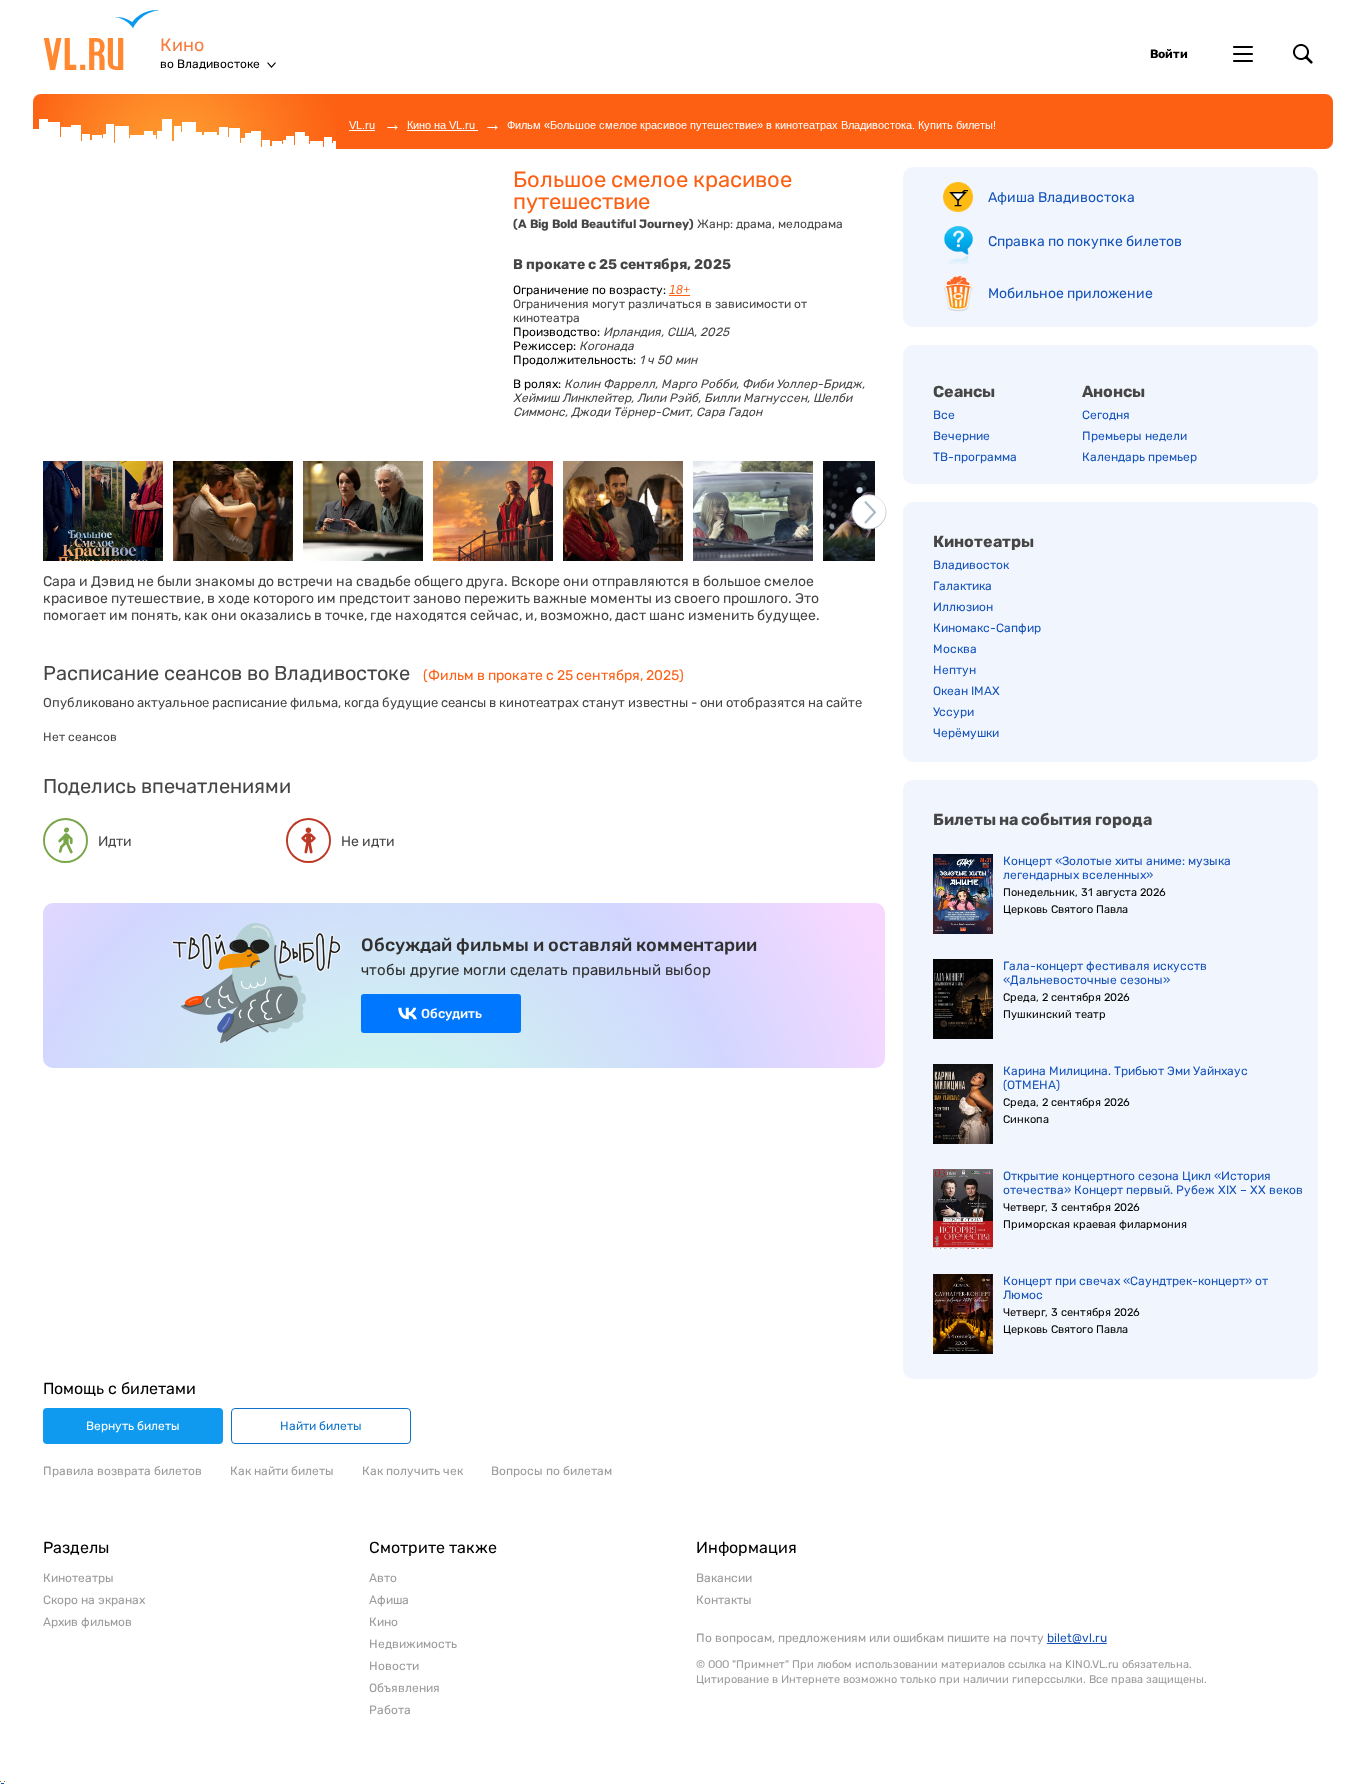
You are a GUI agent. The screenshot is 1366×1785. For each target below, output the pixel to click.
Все (944, 415)
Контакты (724, 1600)
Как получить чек (412, 1471)
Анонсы (1113, 391)
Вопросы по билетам (551, 1471)
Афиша (389, 1600)
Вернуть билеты (133, 1426)
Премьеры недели (1134, 436)
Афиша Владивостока (1061, 197)
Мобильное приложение (1070, 293)
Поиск (1303, 54)
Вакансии (724, 1578)
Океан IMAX (966, 691)
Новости (394, 1666)
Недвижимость (413, 1644)
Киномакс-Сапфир (987, 628)
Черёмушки (966, 733)
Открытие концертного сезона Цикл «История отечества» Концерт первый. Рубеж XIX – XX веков (1153, 1183)
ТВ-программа (975, 457)
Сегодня (1106, 415)
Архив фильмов (87, 1622)
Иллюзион (963, 607)
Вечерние (961, 436)
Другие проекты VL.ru (1243, 54)
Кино (182, 45)
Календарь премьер (1139, 457)
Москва (955, 649)
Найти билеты (321, 1426)
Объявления (404, 1688)
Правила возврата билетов (122, 1471)
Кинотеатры (983, 541)
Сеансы (964, 391)
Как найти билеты (282, 1471)
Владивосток (971, 565)
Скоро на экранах (94, 1600)
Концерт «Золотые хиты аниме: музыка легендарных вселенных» (1117, 868)
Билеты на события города (1042, 819)
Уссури (953, 712)
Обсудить (451, 1013)
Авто (383, 1578)
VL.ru (101, 40)
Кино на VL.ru (442, 125)
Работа (390, 1710)
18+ (679, 290)
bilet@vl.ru (1077, 1638)
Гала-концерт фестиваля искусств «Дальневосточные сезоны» (1105, 973)
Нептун (954, 670)
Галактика (962, 586)
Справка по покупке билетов (1085, 241)
